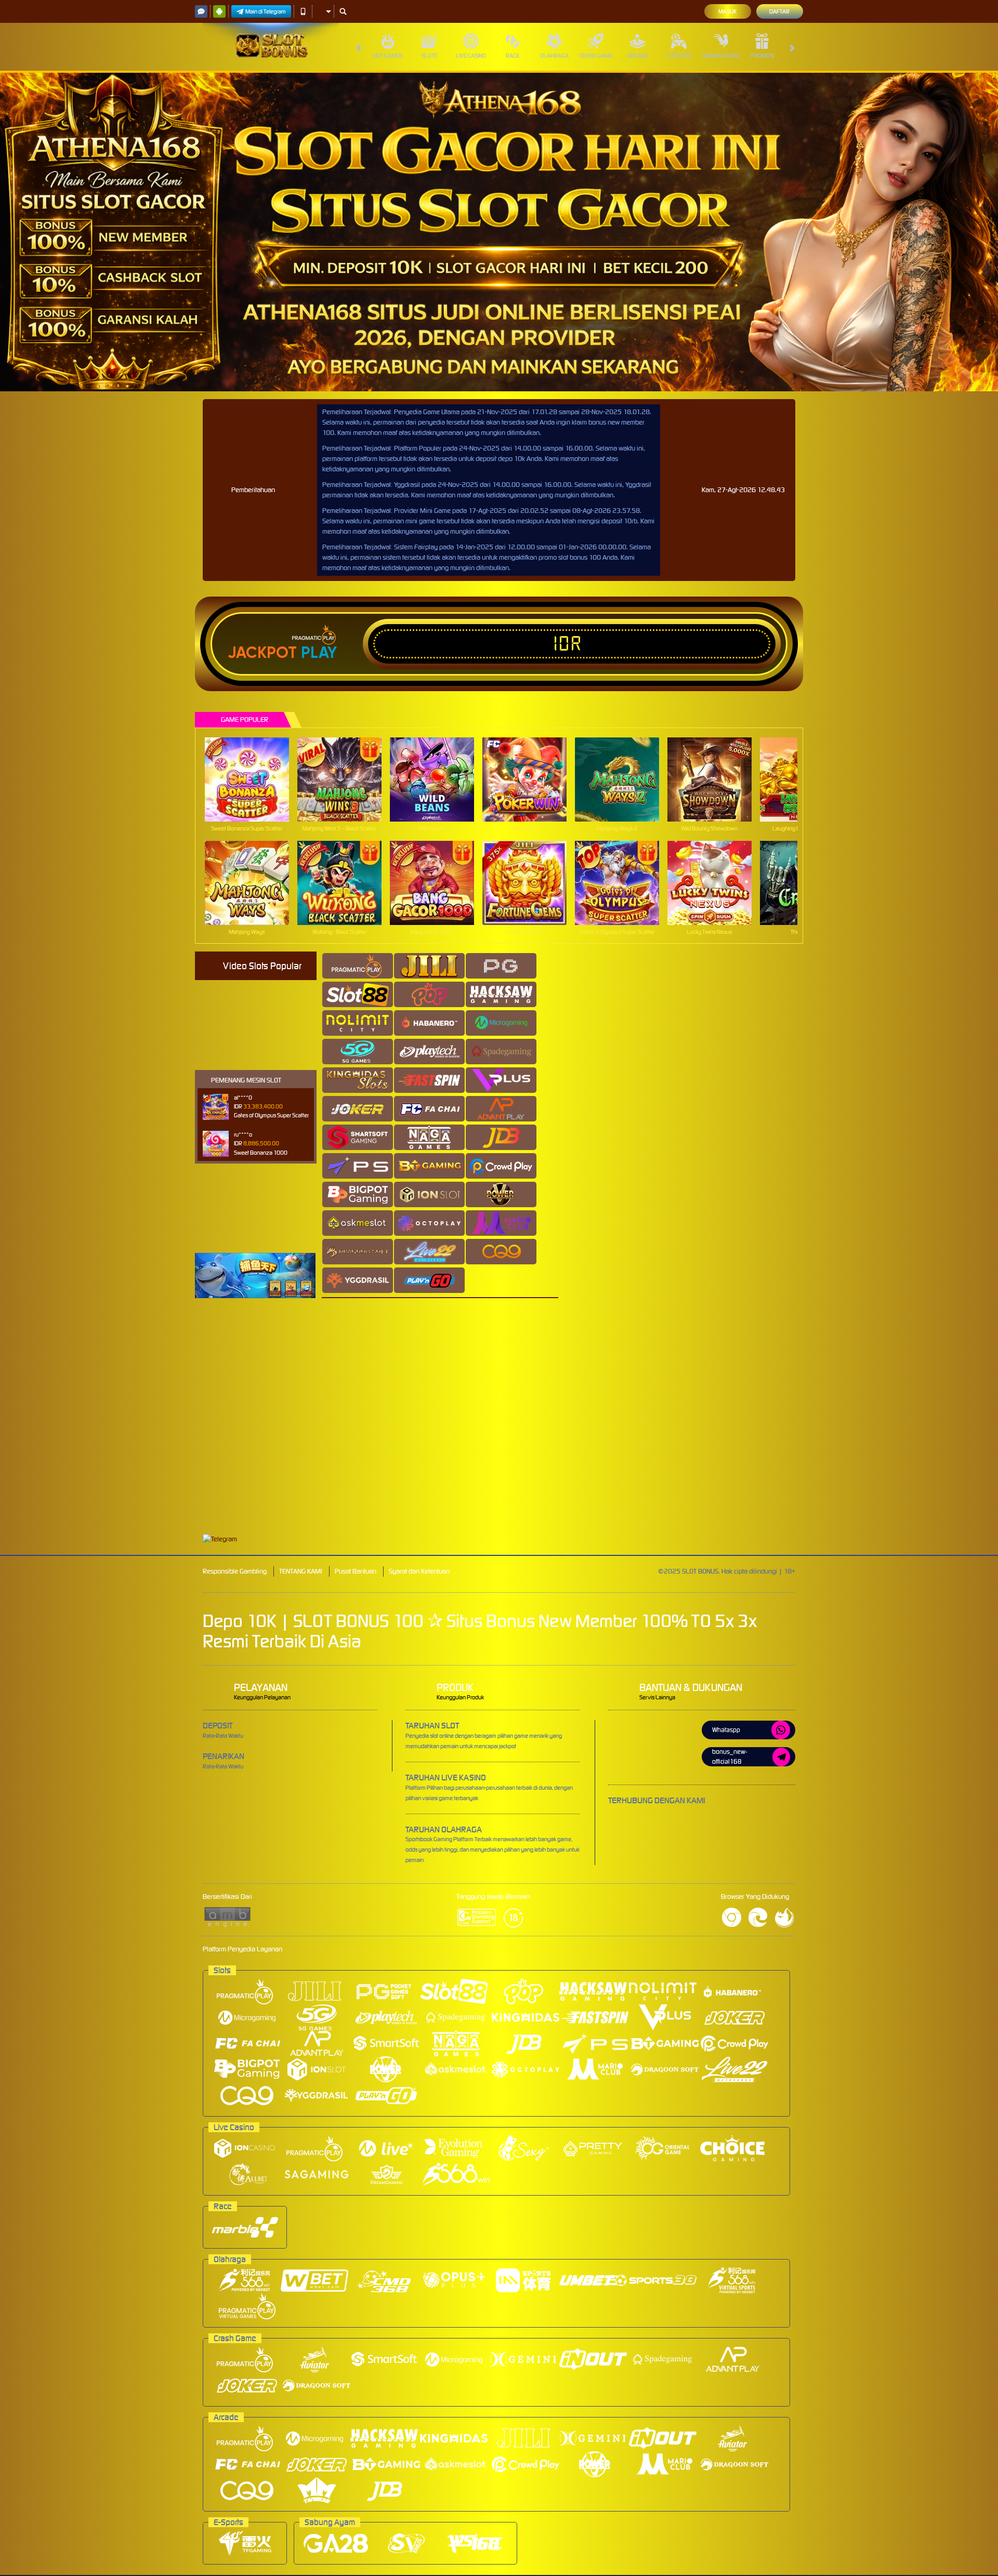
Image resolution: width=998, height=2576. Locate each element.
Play (319, 653)
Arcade (637, 56)
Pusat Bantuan (356, 1571)
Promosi (762, 56)
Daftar (779, 11)
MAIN (253, 779)
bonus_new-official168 (730, 1756)
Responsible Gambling (235, 1571)
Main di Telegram (266, 11)
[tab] (358, 966)
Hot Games (388, 56)
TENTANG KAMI (301, 1571)
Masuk (727, 11)
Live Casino (471, 56)
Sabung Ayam (721, 56)
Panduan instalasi (906, 1436)
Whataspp (726, 1730)
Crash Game (596, 56)
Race (513, 56)
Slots (429, 56)
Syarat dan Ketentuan (419, 1571)
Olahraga (554, 56)
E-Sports (679, 56)
